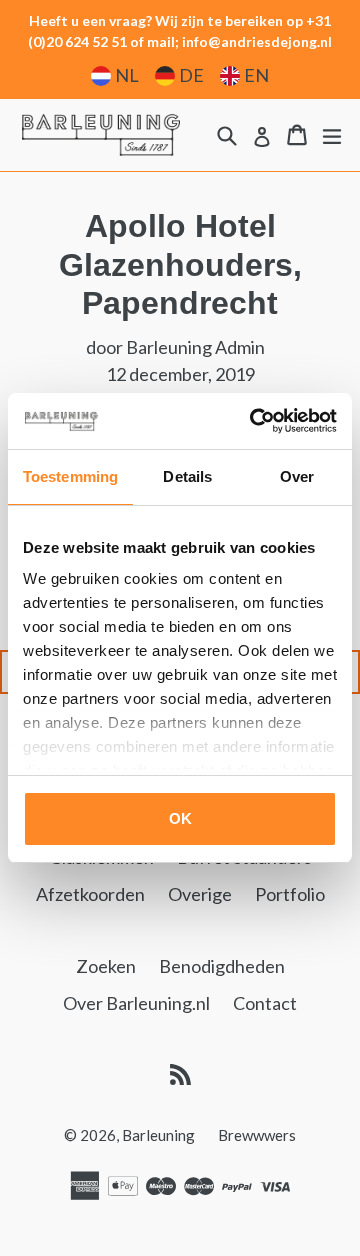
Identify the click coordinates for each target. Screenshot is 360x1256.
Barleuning (158, 1135)
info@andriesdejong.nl (257, 41)
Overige (200, 894)
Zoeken (106, 966)
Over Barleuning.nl (136, 1003)
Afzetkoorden (90, 894)
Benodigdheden (222, 966)
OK (180, 818)
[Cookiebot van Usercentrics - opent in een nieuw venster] (254, 421)
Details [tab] (187, 476)
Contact (265, 1003)
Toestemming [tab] (70, 476)
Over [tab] (297, 476)
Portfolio (290, 894)
